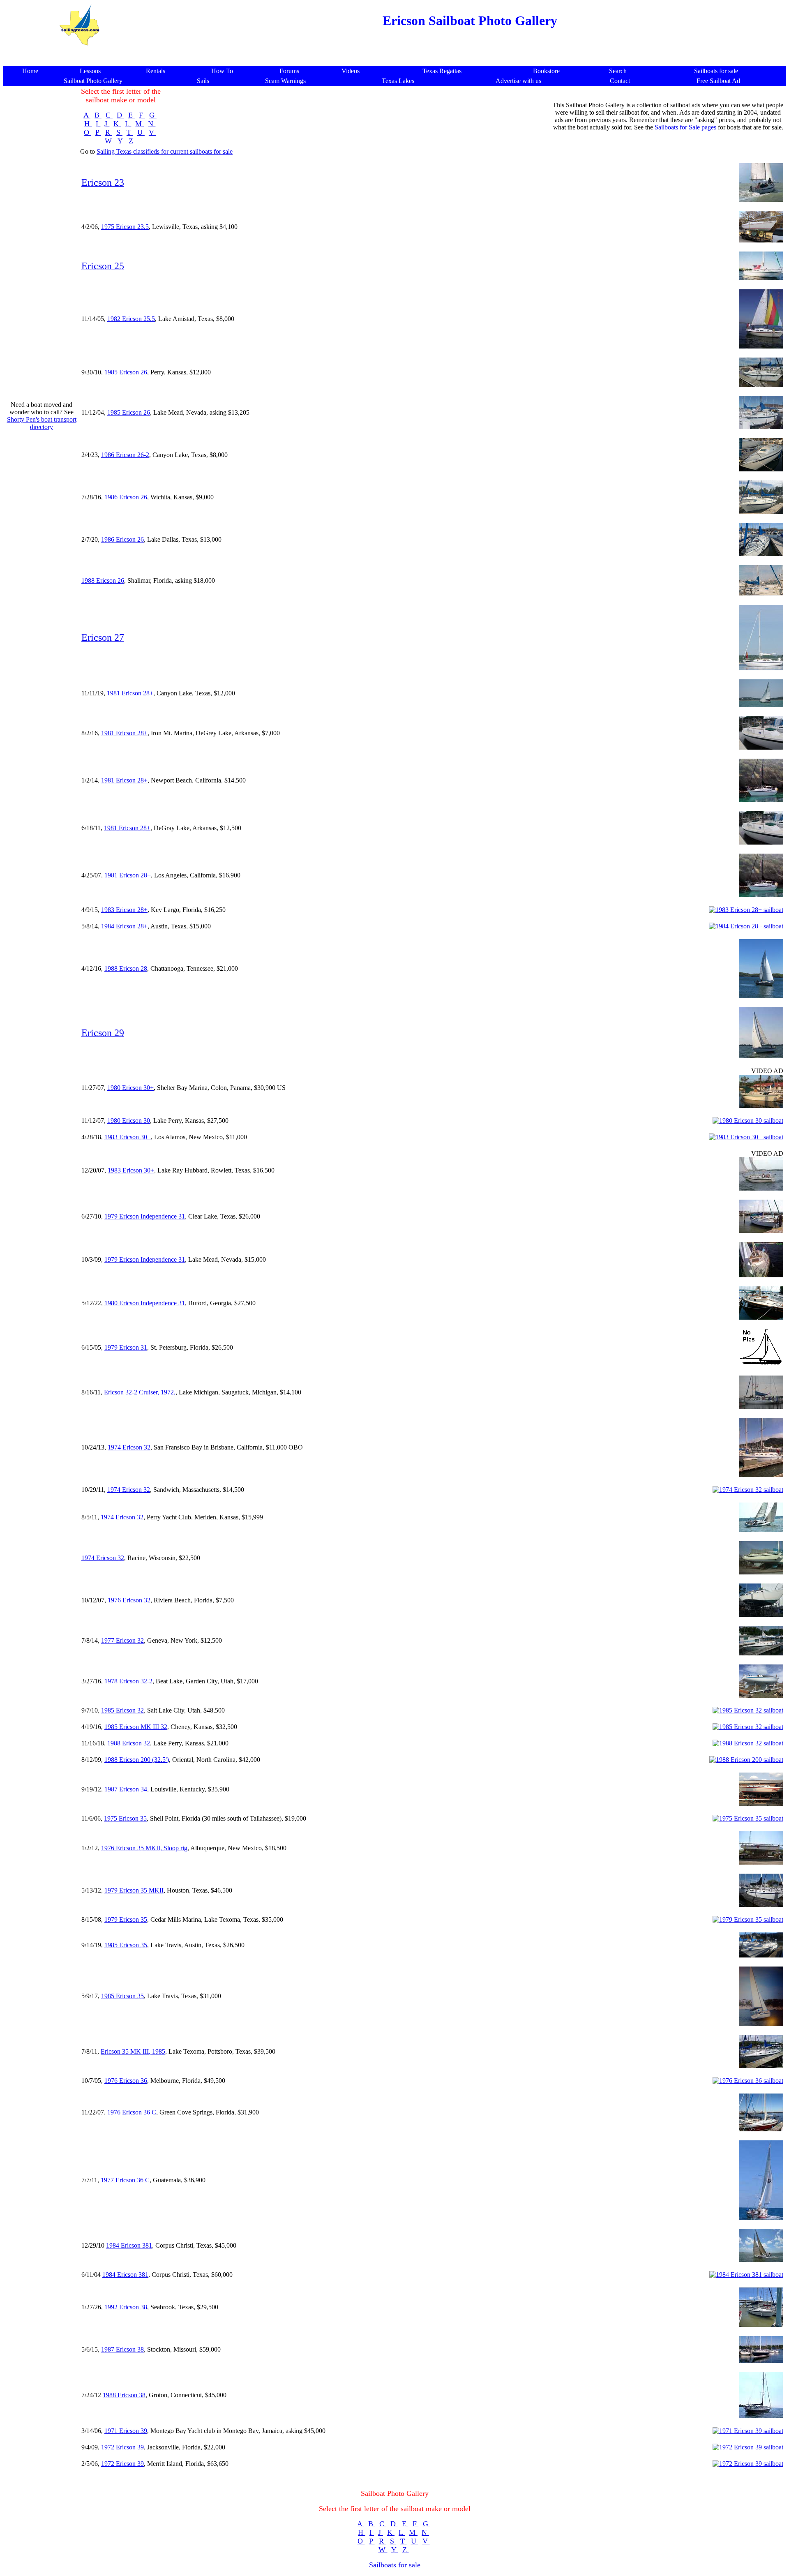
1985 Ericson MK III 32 (136, 1727)
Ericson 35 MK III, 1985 (133, 2051)
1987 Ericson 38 (122, 2349)
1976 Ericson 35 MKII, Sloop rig (144, 1848)
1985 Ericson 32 (122, 1710)
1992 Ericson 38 (126, 2307)
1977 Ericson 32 (122, 1640)
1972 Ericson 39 (122, 2447)
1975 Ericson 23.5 (125, 227)
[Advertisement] (394, 57)
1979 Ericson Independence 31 (145, 1216)
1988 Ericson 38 (124, 2395)
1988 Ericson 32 (129, 1743)
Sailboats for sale (395, 2565)
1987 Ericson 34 (126, 1789)
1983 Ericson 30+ (128, 1137)
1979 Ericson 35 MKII (134, 1890)
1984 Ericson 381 (129, 2245)
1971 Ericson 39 (126, 2431)
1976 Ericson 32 (129, 1600)
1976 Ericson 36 (126, 2081)
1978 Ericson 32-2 (128, 1681)
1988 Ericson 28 (126, 968)
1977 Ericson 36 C (125, 2180)
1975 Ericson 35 (125, 1818)
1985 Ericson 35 (126, 1945)
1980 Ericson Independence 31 (145, 1303)
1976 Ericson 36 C (132, 2112)
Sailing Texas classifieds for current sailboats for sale (165, 151)
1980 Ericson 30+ (130, 1088)
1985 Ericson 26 (126, 372)
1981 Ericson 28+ (130, 693)
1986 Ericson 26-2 (125, 455)
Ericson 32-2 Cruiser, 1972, (140, 1392)
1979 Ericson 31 (126, 1347)
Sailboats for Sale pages (685, 127)
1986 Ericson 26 (126, 497)
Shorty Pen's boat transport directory (42, 423)
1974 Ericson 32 (129, 1447)
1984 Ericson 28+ (124, 926)
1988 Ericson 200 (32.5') (137, 1760)
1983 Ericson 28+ (124, 910)
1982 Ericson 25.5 (131, 319)
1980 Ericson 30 (129, 1121)
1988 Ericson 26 (103, 581)
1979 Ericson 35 (126, 1919)
